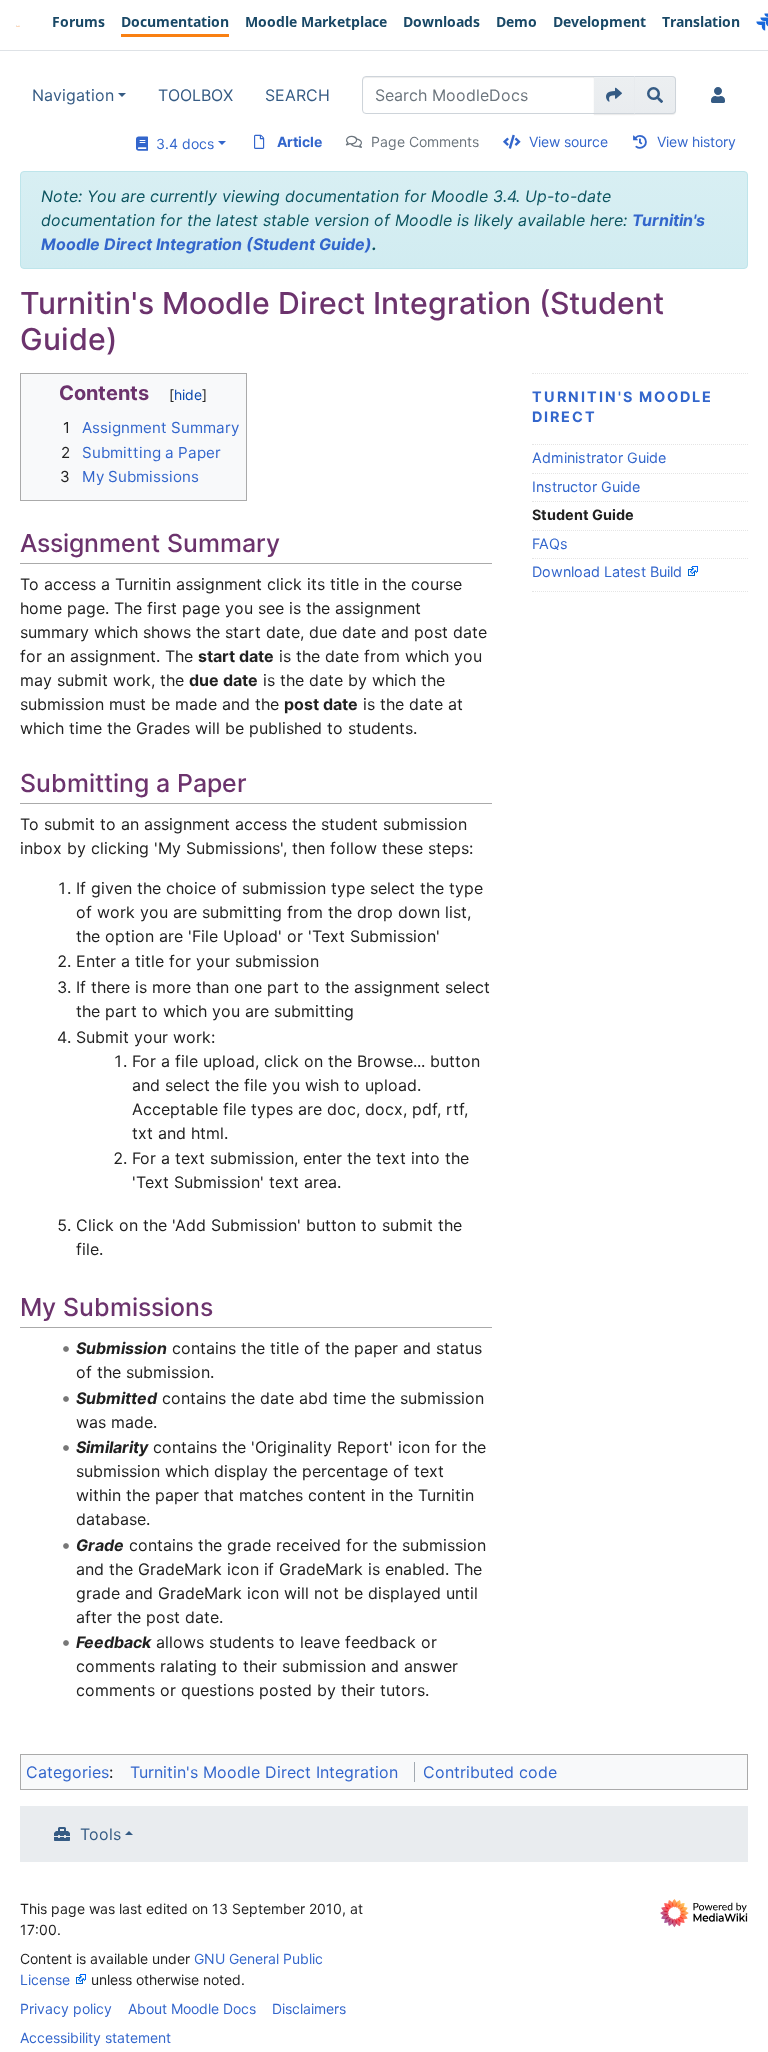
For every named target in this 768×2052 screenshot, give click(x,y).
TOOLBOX (195, 95)
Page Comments (425, 141)
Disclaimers (309, 2008)
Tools (100, 1834)
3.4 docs (181, 143)
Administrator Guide (599, 457)
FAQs (550, 543)
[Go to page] (614, 95)
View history (696, 141)
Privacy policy (66, 2008)
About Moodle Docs (192, 2008)
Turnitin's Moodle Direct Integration (264, 1772)
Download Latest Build (607, 571)
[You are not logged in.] (722, 95)
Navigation (73, 95)
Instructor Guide (586, 486)
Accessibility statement (95, 2037)
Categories (67, 1772)
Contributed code (490, 1772)
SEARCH (297, 95)
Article (299, 141)
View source (568, 141)
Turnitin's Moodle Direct (622, 406)
